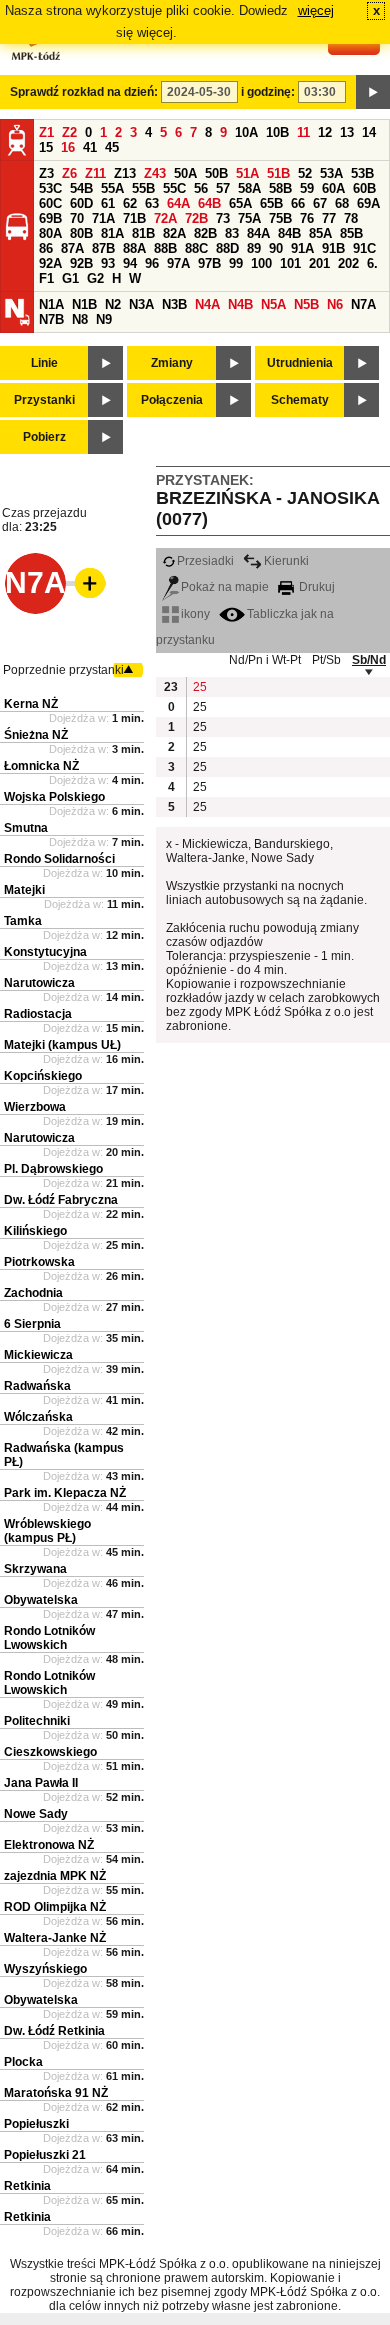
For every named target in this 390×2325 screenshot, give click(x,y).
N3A (141, 304)
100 (261, 263)
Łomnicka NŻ (41, 766)
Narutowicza (39, 983)
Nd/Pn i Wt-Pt (265, 660)
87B (103, 248)
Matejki (24, 890)
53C (50, 188)
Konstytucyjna (45, 952)
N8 (80, 319)
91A (302, 248)
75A (249, 218)
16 (68, 147)
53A (331, 173)
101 (290, 263)
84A (258, 233)
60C (50, 203)
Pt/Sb (326, 660)
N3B (174, 304)
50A (185, 173)
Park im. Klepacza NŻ (65, 1493)
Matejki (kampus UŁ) (62, 1045)
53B (362, 173)
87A (72, 248)
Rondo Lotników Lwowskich (49, 1638)
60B (364, 188)
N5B (306, 304)
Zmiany (172, 363)
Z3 (46, 173)
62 (130, 203)
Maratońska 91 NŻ (56, 2093)
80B (81, 233)
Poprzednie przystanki (63, 670)
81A (112, 233)
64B (209, 203)
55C (174, 188)
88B (165, 248)
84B (289, 233)
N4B (240, 304)
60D (81, 203)
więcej (316, 10)
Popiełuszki (36, 2124)
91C (364, 248)
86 (46, 248)
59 (307, 188)
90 (276, 248)
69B (50, 218)
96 (152, 263)
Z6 (69, 173)
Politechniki (37, 1721)
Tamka (23, 921)
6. (372, 263)
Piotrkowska (39, 1262)
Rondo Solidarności (59, 859)
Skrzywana (35, 1569)
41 (90, 147)
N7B (51, 319)
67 (320, 203)
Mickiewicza (38, 1355)
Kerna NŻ (31, 704)
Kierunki (286, 561)
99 (236, 263)
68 (342, 203)
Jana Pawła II (41, 1783)
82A (174, 233)
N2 (113, 304)
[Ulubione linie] (84, 583)
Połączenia (172, 400)
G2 (95, 278)
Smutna (26, 828)
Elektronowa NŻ (49, 1845)
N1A (51, 304)
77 (329, 218)
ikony (195, 614)
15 (46, 147)
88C (196, 248)
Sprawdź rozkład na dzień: (84, 92)
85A (320, 233)
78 (351, 218)
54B (81, 188)
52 (305, 173)
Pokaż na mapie (225, 587)
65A (240, 203)
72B (196, 218)
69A (368, 203)
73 (223, 218)
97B (209, 263)
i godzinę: (268, 92)
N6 (335, 304)
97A (178, 263)
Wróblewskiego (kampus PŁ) (47, 1531)
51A (247, 173)
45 (112, 147)
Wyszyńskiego (45, 1969)
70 (77, 218)
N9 (104, 319)
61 (108, 203)
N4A (207, 304)
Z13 (125, 173)
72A (165, 218)
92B (81, 263)
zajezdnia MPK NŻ (55, 1876)
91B (333, 248)
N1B (84, 304)
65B (271, 203)
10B (277, 132)
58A (249, 188)
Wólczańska (38, 1417)
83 (232, 233)
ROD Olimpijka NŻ (55, 1907)
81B (143, 233)
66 (298, 203)
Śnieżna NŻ (36, 735)
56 (201, 188)
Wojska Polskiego (54, 797)
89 (254, 248)
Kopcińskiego (43, 1076)
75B (280, 218)
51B (278, 173)
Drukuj (315, 587)
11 (303, 132)
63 (152, 203)
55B (143, 188)
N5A (273, 304)
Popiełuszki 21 (45, 2155)
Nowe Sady (36, 1814)
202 (348, 263)
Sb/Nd (369, 660)
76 (307, 218)
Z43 (155, 173)
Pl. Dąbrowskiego (53, 1169)
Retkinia (27, 2186)
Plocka (23, 2062)
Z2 (69, 132)
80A (50, 233)
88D (227, 248)
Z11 (95, 173)
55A (112, 188)
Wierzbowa (35, 1107)
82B (205, 233)
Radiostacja (38, 1014)
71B (134, 218)
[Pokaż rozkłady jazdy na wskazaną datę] (373, 92)
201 (319, 263)
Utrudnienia (300, 363)
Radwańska (37, 1386)
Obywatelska (41, 1600)
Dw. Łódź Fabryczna (61, 1200)
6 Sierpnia (32, 1324)
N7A (363, 304)
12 (325, 132)
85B (351, 233)
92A (50, 263)
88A (134, 248)
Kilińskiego (35, 1231)
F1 (46, 278)
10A (246, 132)
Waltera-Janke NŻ (55, 1938)
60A (333, 188)
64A (178, 203)
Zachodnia (33, 1293)
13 (347, 132)
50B (216, 173)
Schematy (300, 400)
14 (369, 132)
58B (280, 188)
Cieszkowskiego (50, 1752)
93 (108, 263)
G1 (70, 278)
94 (130, 263)
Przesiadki (205, 561)
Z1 (46, 132)
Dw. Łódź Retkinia (54, 2031)
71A (103, 218)
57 (223, 188)
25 (200, 687)
